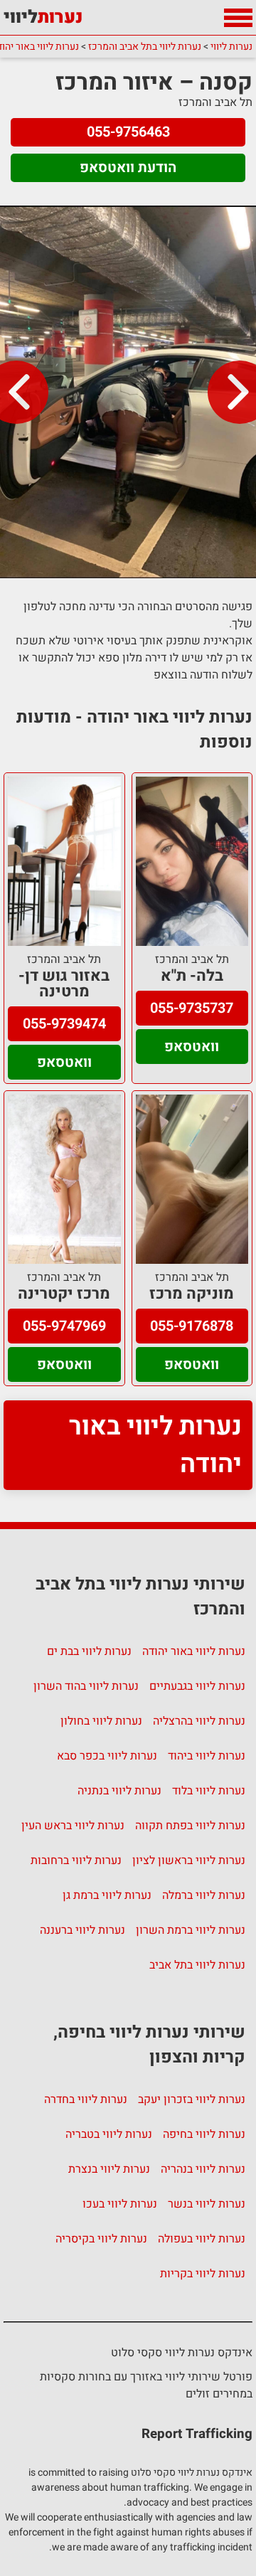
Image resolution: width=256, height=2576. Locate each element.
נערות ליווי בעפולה (202, 2239)
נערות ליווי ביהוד (207, 1756)
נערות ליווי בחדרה (86, 2099)
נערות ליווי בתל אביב (197, 1965)
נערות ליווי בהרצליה (199, 1721)
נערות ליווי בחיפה (204, 2134)
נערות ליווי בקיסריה (101, 2239)
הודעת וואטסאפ (128, 167)
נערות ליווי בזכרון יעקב (192, 2099)
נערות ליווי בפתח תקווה (190, 1826)
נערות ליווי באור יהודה (155, 1445)
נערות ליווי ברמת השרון (191, 1930)
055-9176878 (192, 1326)
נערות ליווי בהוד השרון (86, 1686)
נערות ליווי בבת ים (89, 1651)
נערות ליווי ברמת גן (107, 1895)
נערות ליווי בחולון (101, 1721)
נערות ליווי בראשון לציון (189, 1861)
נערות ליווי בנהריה (203, 2169)
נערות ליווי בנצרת (109, 2169)
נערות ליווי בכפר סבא (107, 1756)
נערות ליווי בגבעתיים (197, 1686)
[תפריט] (238, 18)
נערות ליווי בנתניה (119, 1791)
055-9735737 (192, 1008)
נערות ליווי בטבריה (109, 2134)
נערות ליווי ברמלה (204, 1895)
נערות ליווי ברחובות (76, 1861)
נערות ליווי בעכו (120, 2204)
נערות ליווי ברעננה (82, 1930)
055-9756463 (128, 132)
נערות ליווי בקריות (203, 2274)
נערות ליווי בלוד (209, 1791)
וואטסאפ (192, 1047)
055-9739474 (64, 1024)
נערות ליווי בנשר (207, 2204)
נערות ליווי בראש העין (73, 1826)
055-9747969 (64, 1326)
